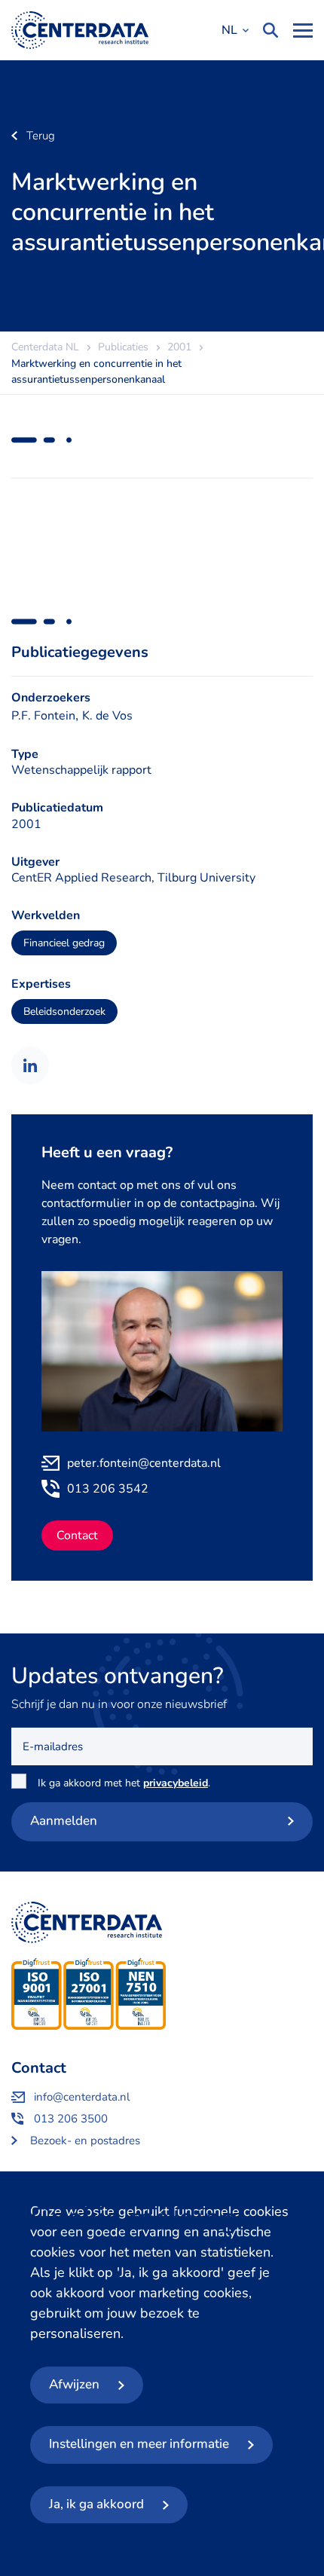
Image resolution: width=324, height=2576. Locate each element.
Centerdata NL (80, 30)
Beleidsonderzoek (64, 1011)
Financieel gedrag (64, 943)
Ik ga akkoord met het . (127, 1783)
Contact (77, 1536)
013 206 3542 (108, 1489)
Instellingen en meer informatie (139, 2444)
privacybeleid (176, 1783)
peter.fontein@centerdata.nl (144, 1463)
